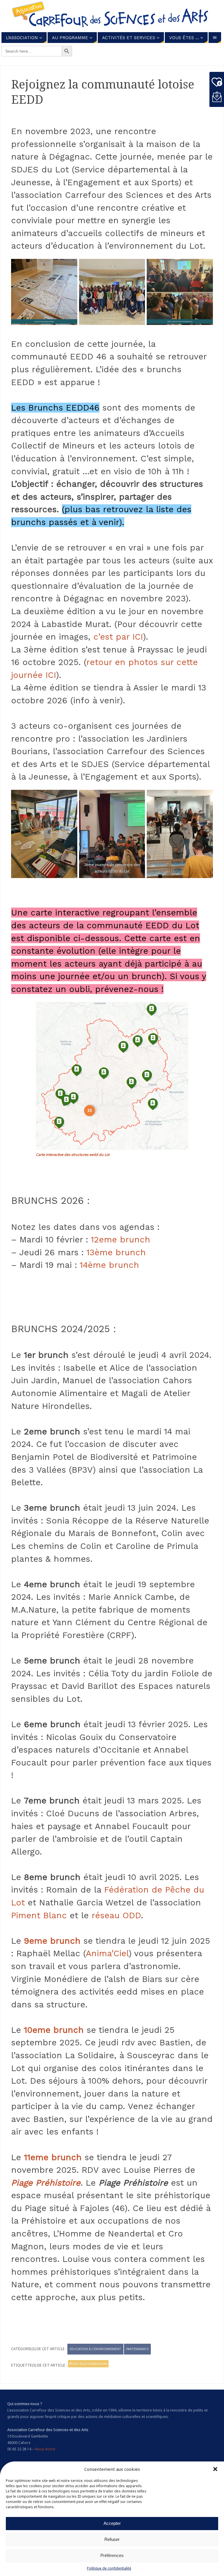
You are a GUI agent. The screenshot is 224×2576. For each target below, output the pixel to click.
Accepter (112, 2523)
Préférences (112, 2555)
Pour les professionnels (89, 2363)
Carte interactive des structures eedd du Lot (73, 1155)
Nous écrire (45, 2449)
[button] (215, 2469)
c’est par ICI (118, 637)
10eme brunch (54, 2030)
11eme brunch (53, 2157)
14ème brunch (109, 1265)
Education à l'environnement (95, 2349)
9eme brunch (52, 1941)
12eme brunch (120, 1239)
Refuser (112, 2539)
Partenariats (137, 2349)
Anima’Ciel (107, 1953)
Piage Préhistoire (46, 2183)
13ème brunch (116, 1252)
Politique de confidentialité (109, 2568)
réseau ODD (116, 1915)
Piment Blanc (39, 1915)
